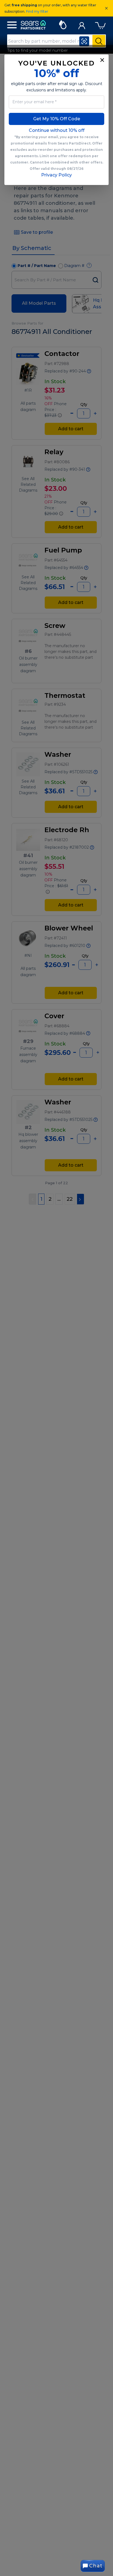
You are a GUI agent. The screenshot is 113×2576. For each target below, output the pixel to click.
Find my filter (37, 11)
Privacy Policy (56, 175)
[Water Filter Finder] (63, 24)
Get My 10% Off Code (57, 119)
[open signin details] (82, 24)
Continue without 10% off (57, 130)
